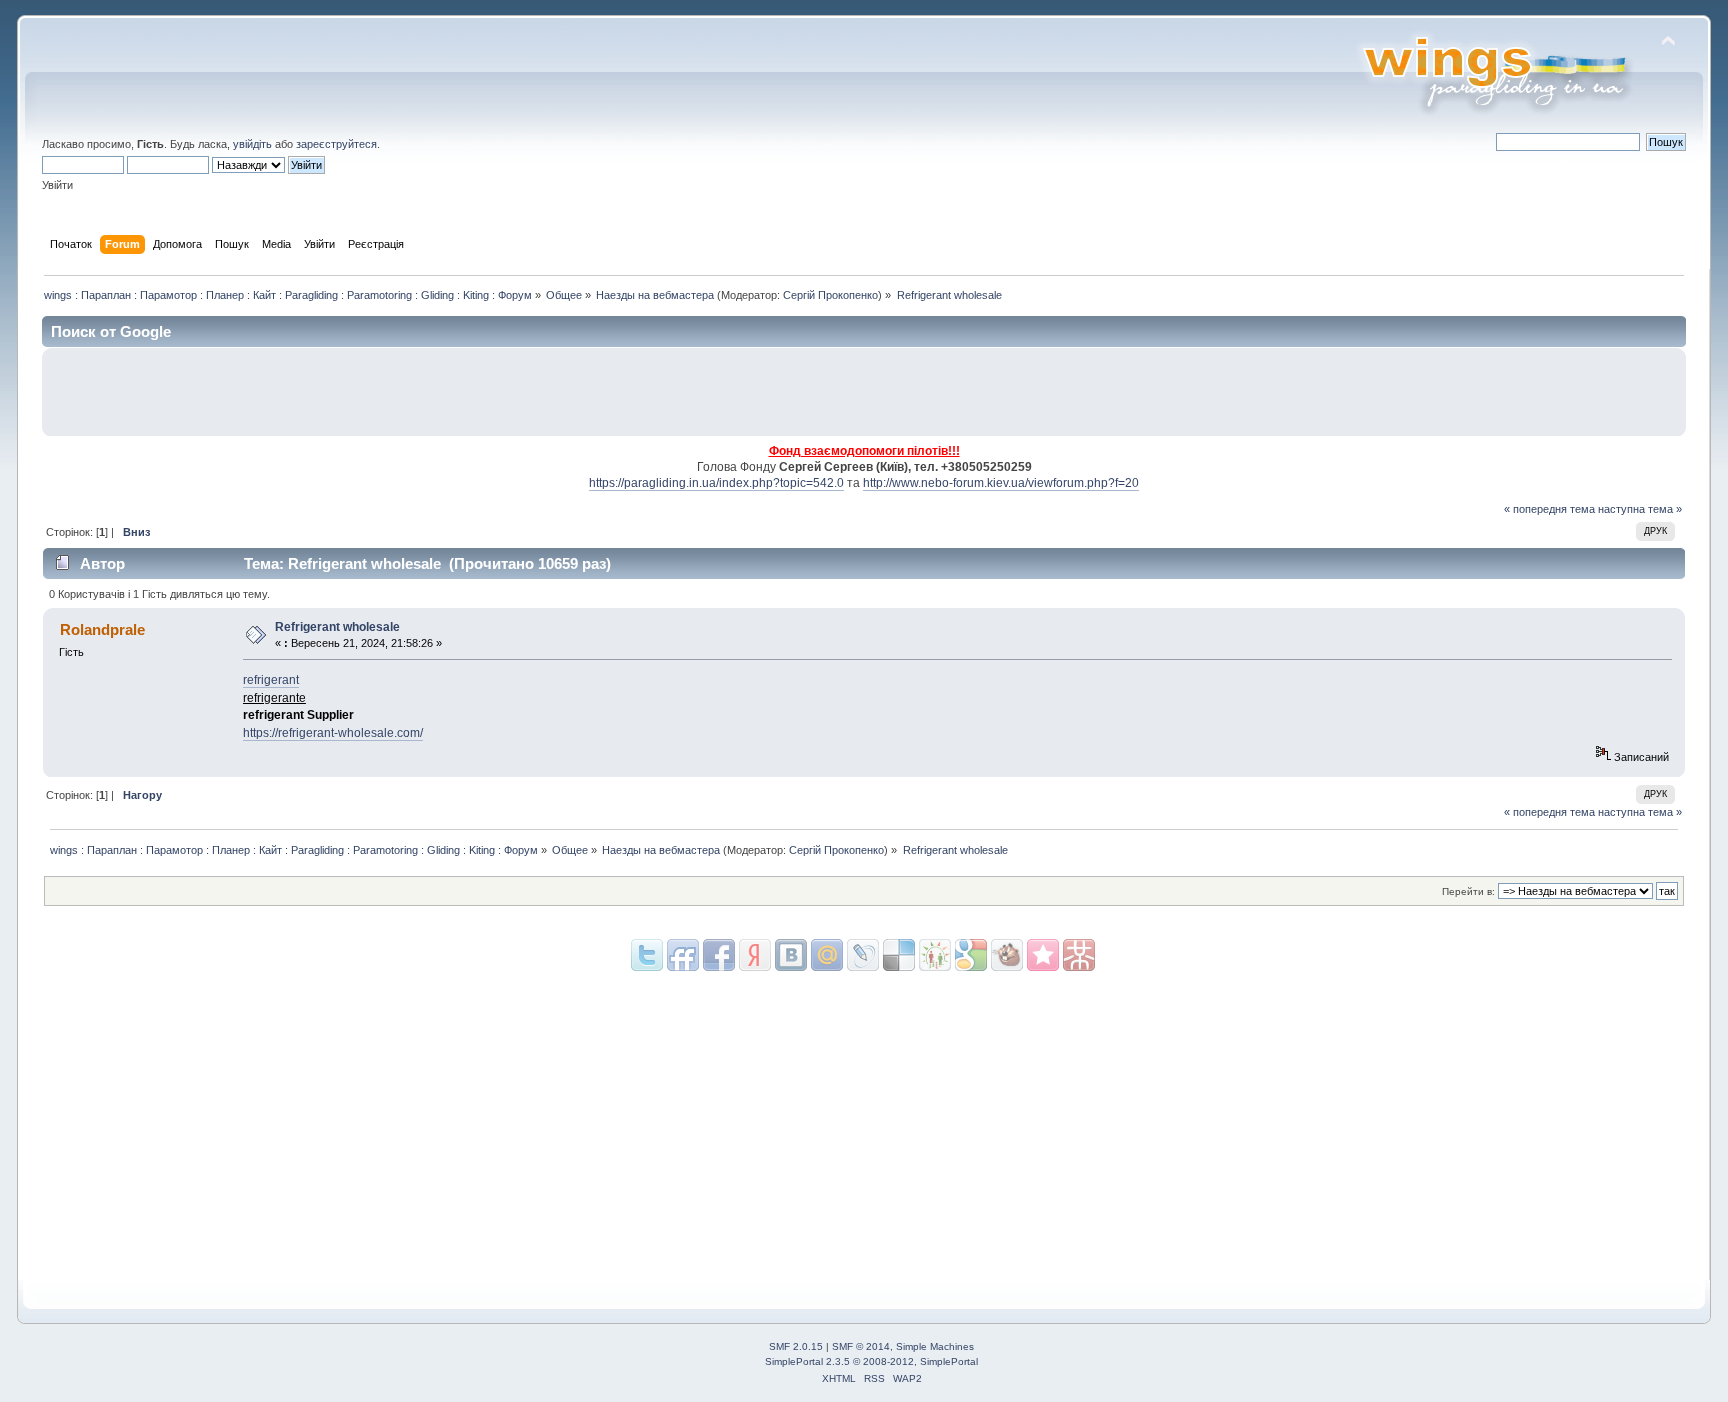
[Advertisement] (1443, 392)
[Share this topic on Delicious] (863, 955)
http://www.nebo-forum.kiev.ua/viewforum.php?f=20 (1001, 483)
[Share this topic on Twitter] (647, 955)
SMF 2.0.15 (796, 1346)
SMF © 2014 (861, 1346)
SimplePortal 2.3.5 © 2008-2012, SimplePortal (871, 1361)
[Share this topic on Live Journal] (827, 955)
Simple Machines (935, 1346)
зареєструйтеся (336, 144)
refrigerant (271, 680)
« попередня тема (1549, 509)
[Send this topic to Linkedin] (755, 955)
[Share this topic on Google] (899, 955)
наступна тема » (1640, 509)
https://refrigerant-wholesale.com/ (333, 733)
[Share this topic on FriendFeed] (683, 955)
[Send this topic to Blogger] (971, 955)
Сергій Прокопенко (830, 295)
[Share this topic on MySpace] (791, 955)
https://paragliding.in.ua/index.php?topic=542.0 (716, 483)
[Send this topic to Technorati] (1007, 955)
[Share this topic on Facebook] (719, 955)
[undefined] (1079, 955)
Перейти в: (1468, 891)
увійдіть (252, 144)
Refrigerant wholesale (337, 627)
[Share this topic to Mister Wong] (1043, 955)
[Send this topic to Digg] (935, 955)
